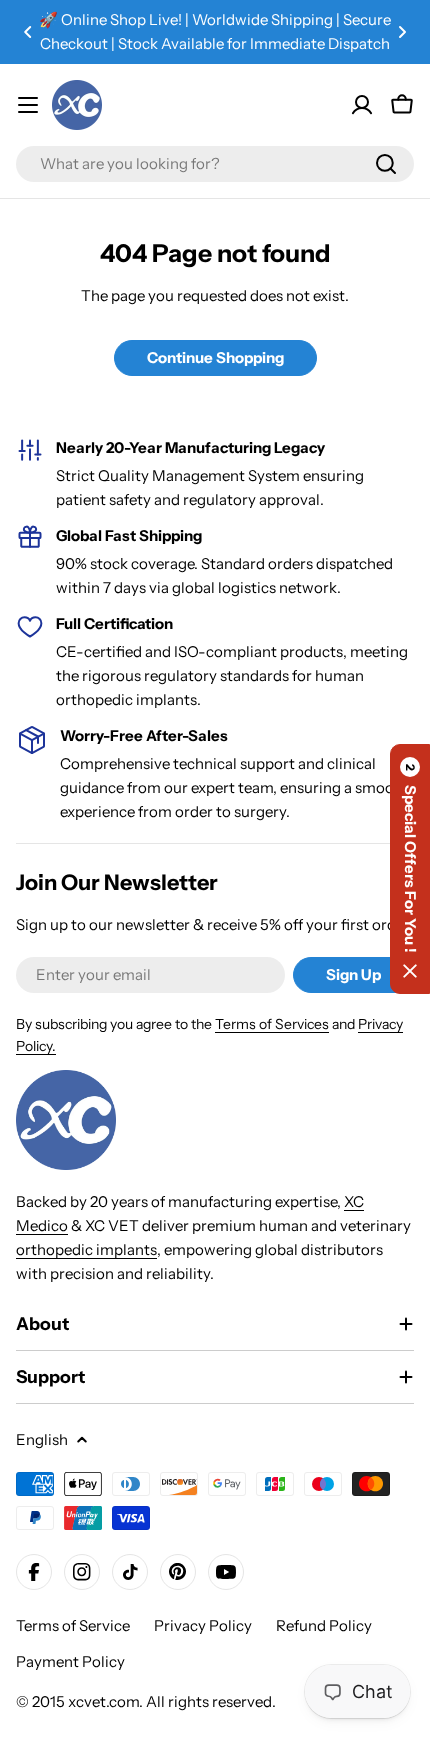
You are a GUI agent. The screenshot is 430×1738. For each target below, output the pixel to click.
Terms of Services (272, 1024)
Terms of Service (73, 1625)
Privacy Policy (203, 1625)
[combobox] (215, 164)
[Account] (362, 105)
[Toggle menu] (28, 105)
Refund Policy (324, 1625)
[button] (28, 32)
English (42, 1439)
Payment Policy (70, 1661)
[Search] (386, 164)
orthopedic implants (86, 1249)
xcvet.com (103, 1701)
